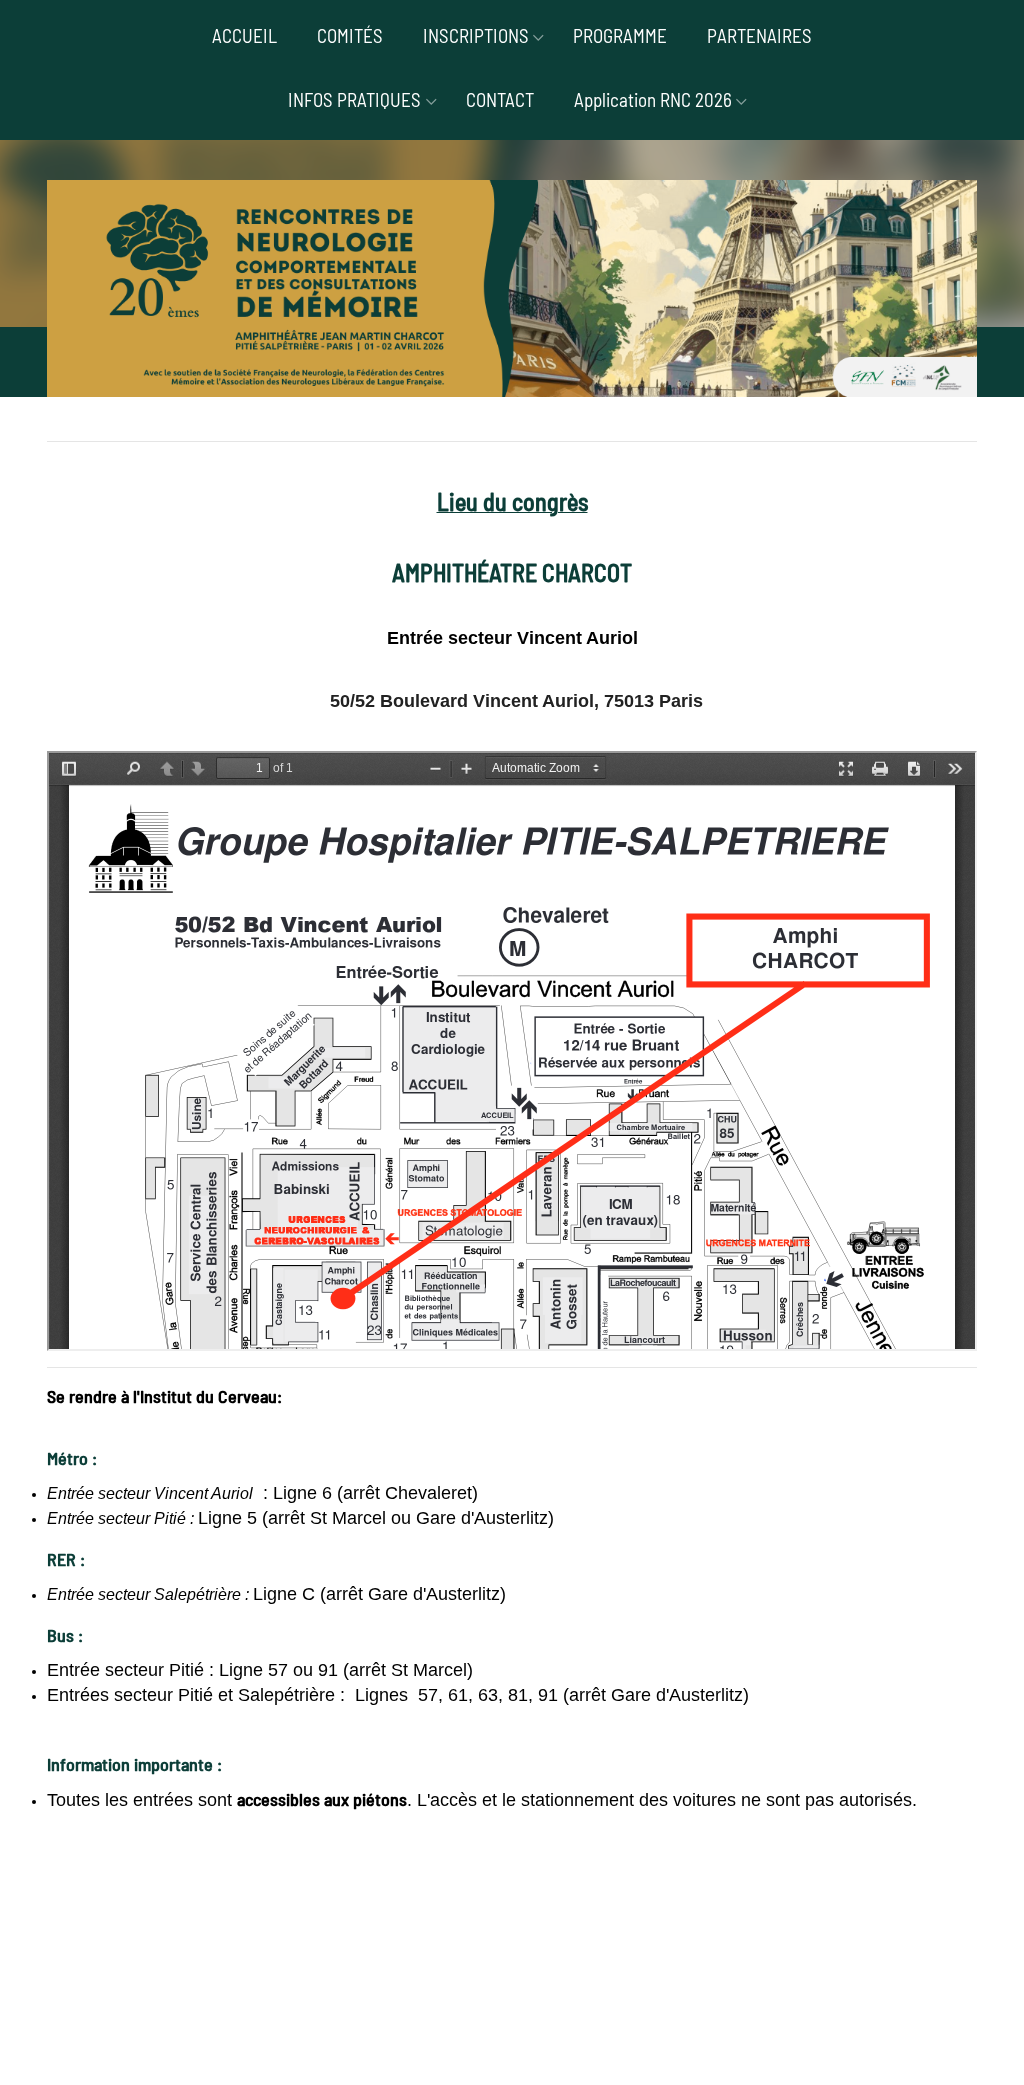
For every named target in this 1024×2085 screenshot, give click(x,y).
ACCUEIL (244, 35)
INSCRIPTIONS (476, 35)
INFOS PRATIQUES (354, 99)
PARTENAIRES (759, 35)
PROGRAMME (620, 35)
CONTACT (500, 99)
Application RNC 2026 (653, 99)
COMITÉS (350, 35)
